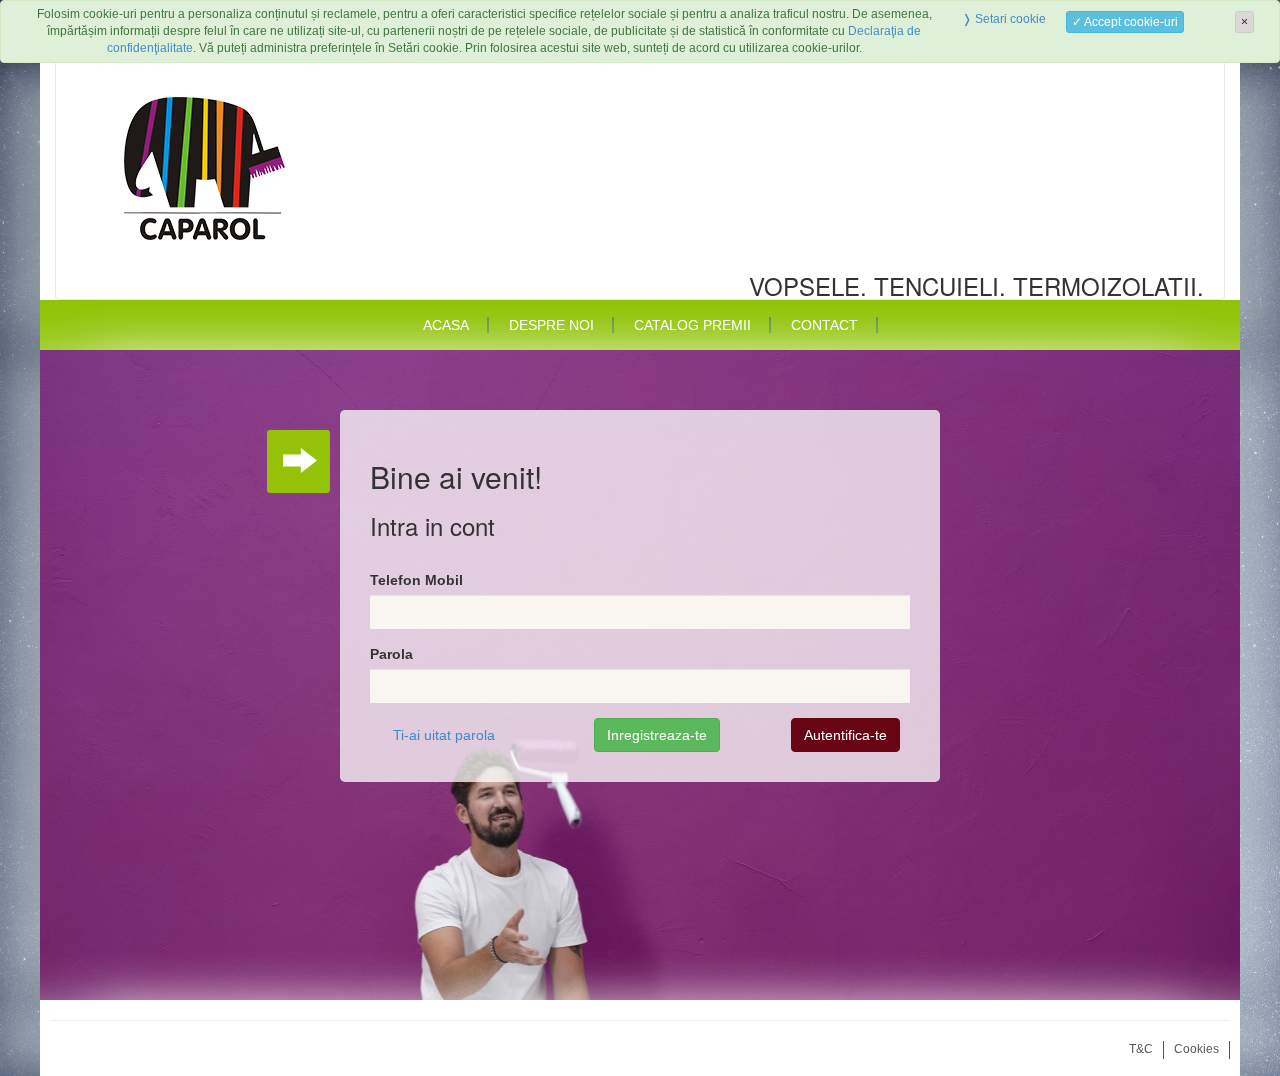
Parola (391, 654)
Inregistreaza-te (657, 735)
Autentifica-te (845, 735)
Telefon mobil (416, 580)
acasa (446, 325)
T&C (1141, 1049)
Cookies (1196, 1049)
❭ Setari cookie (1004, 19)
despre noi (551, 325)
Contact (824, 325)
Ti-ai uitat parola (444, 735)
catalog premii (692, 325)
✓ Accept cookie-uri (1125, 22)
